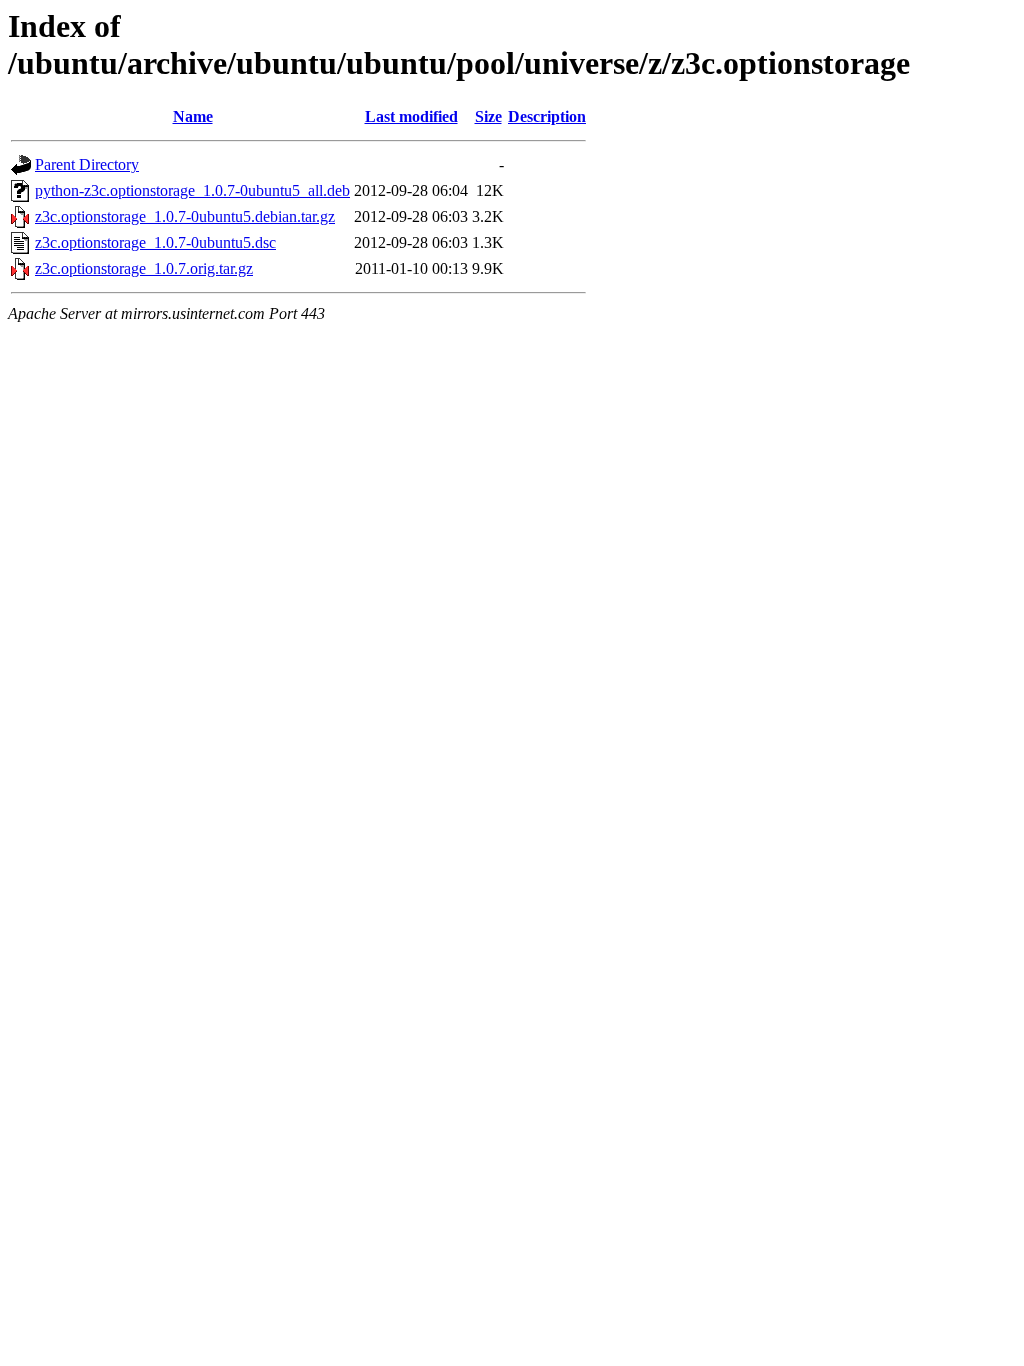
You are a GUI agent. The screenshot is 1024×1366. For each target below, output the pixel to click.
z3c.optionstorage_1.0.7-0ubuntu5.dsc (155, 242)
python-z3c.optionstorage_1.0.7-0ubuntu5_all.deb (192, 190)
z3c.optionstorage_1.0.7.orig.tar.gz (144, 268)
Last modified (411, 116)
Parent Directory (87, 164)
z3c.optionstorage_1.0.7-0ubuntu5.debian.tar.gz (185, 216)
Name (193, 116)
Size (488, 116)
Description (547, 116)
